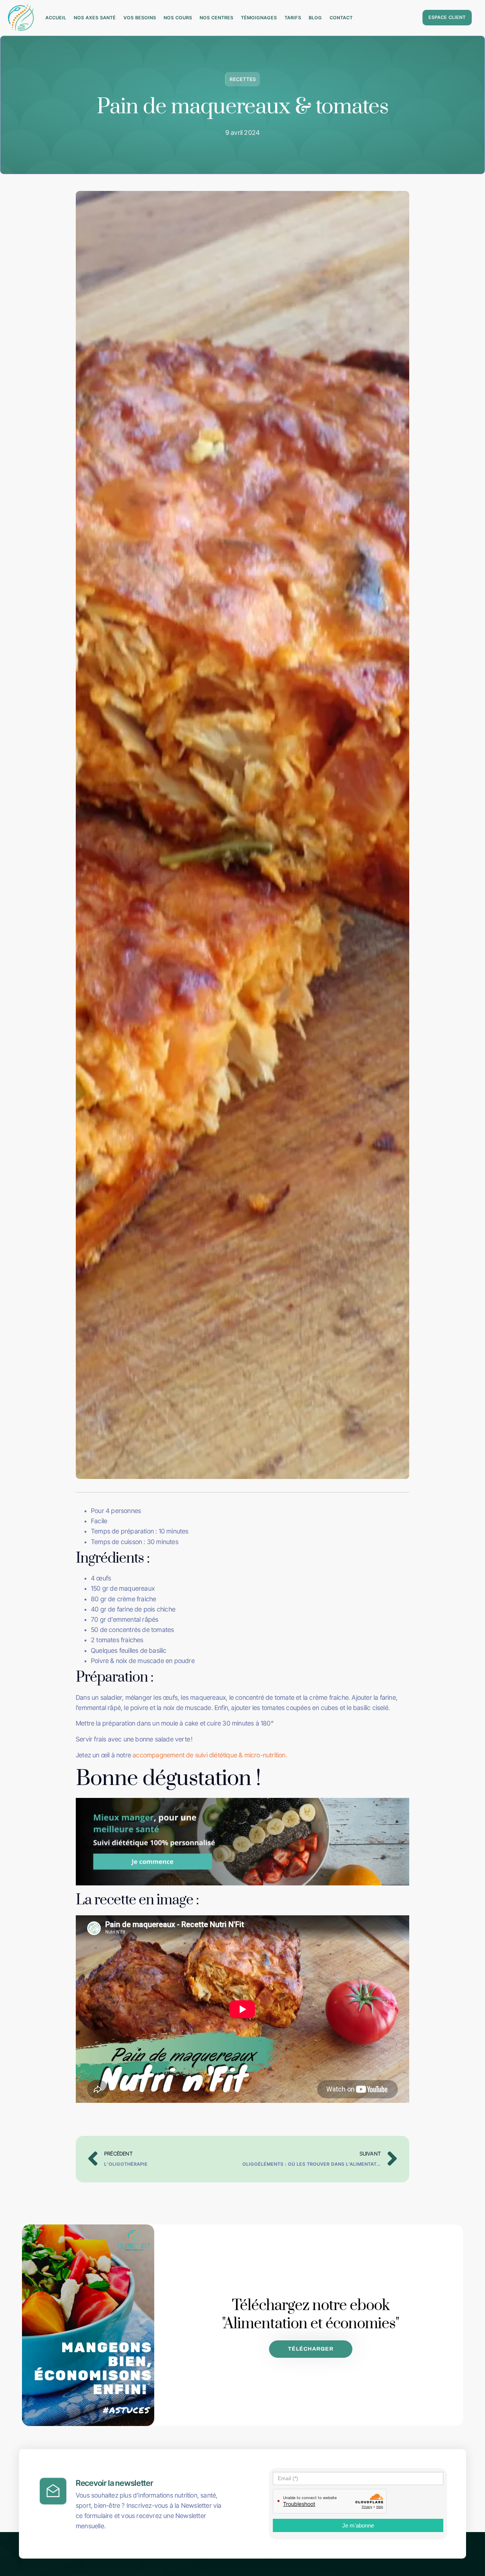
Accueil (56, 18)
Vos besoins (140, 18)
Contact (341, 18)
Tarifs (293, 18)
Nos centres (217, 18)
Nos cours (178, 18)
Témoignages (259, 18)
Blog (315, 18)
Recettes (243, 79)
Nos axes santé (95, 18)
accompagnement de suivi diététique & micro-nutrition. (211, 1755)
